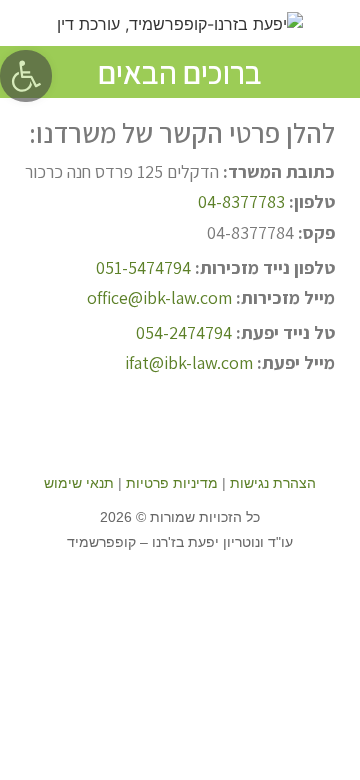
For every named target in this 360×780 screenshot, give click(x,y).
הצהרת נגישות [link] (273, 483)
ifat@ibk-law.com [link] (189, 362)
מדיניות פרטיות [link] (172, 483)
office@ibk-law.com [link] (159, 297)
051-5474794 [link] (143, 267)
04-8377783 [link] (241, 201)
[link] (26, 76)
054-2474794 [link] (184, 332)
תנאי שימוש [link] (79, 483)
